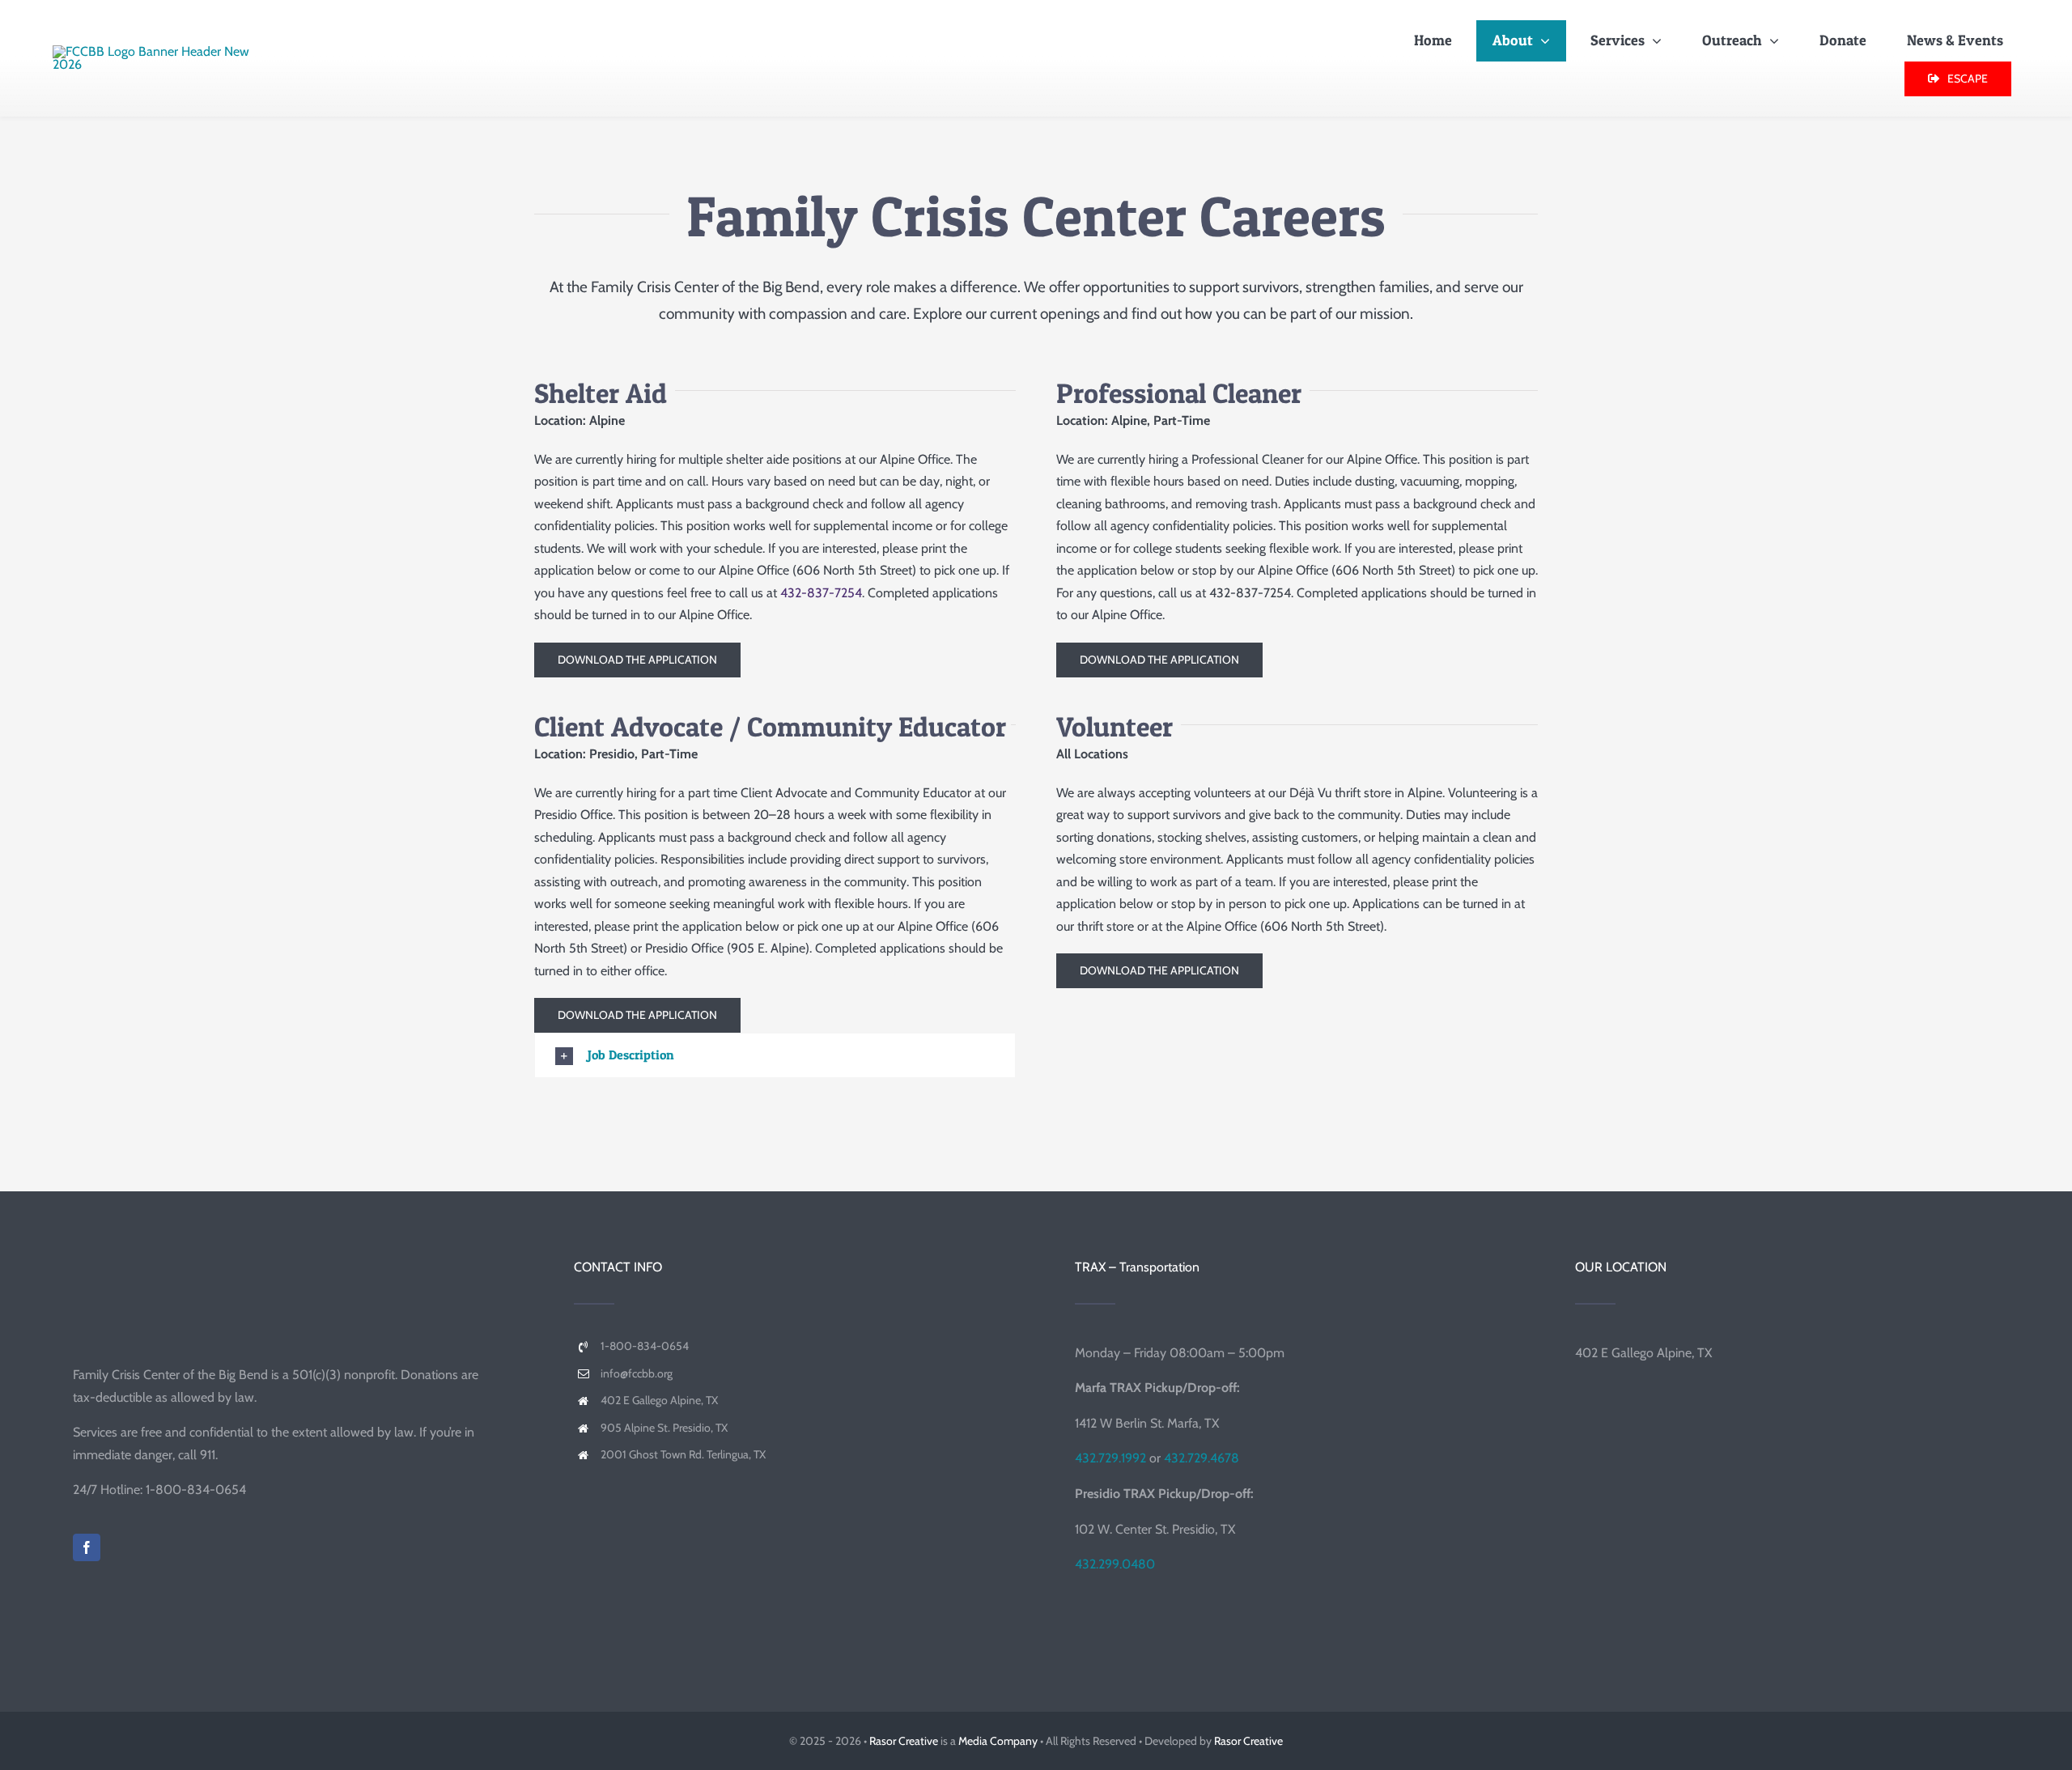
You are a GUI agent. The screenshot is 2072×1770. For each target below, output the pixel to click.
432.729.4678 (1202, 1458)
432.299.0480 (1115, 1564)
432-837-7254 (821, 593)
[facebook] (87, 1547)
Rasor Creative (904, 1741)
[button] (775, 1055)
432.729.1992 (1110, 1458)
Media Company (998, 1741)
